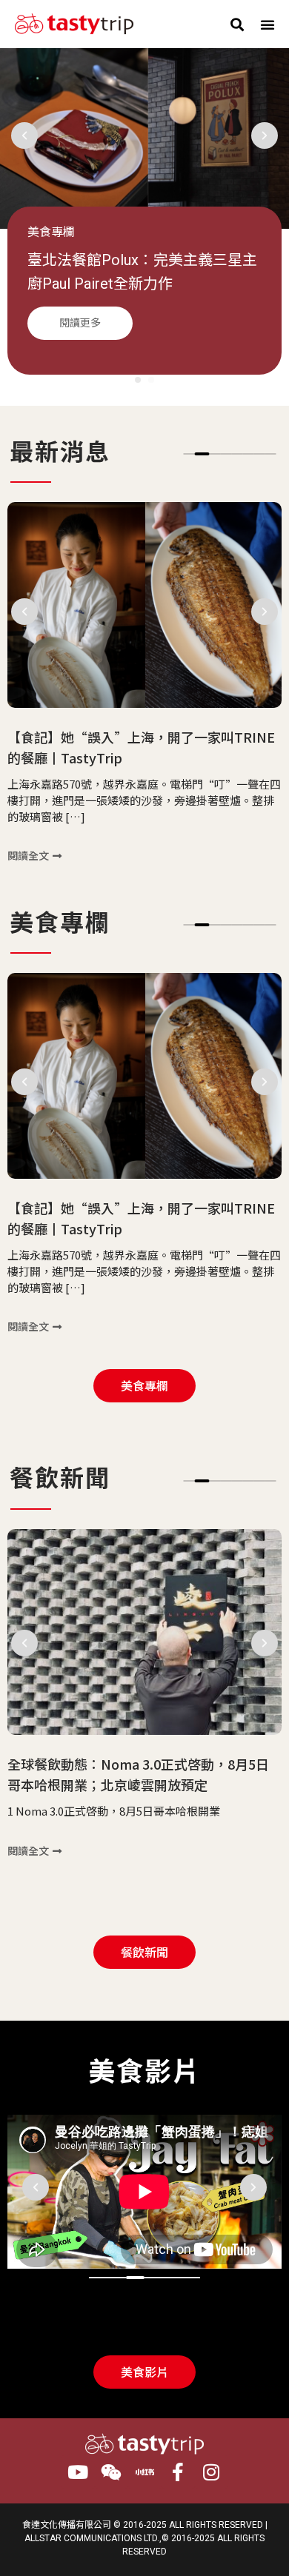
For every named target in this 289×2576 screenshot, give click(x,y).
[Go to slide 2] (202, 454)
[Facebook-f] (178, 2472)
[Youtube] (78, 2472)
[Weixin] (112, 2472)
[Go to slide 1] (138, 380)
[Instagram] (212, 2472)
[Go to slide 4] (154, 2278)
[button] (237, 24)
